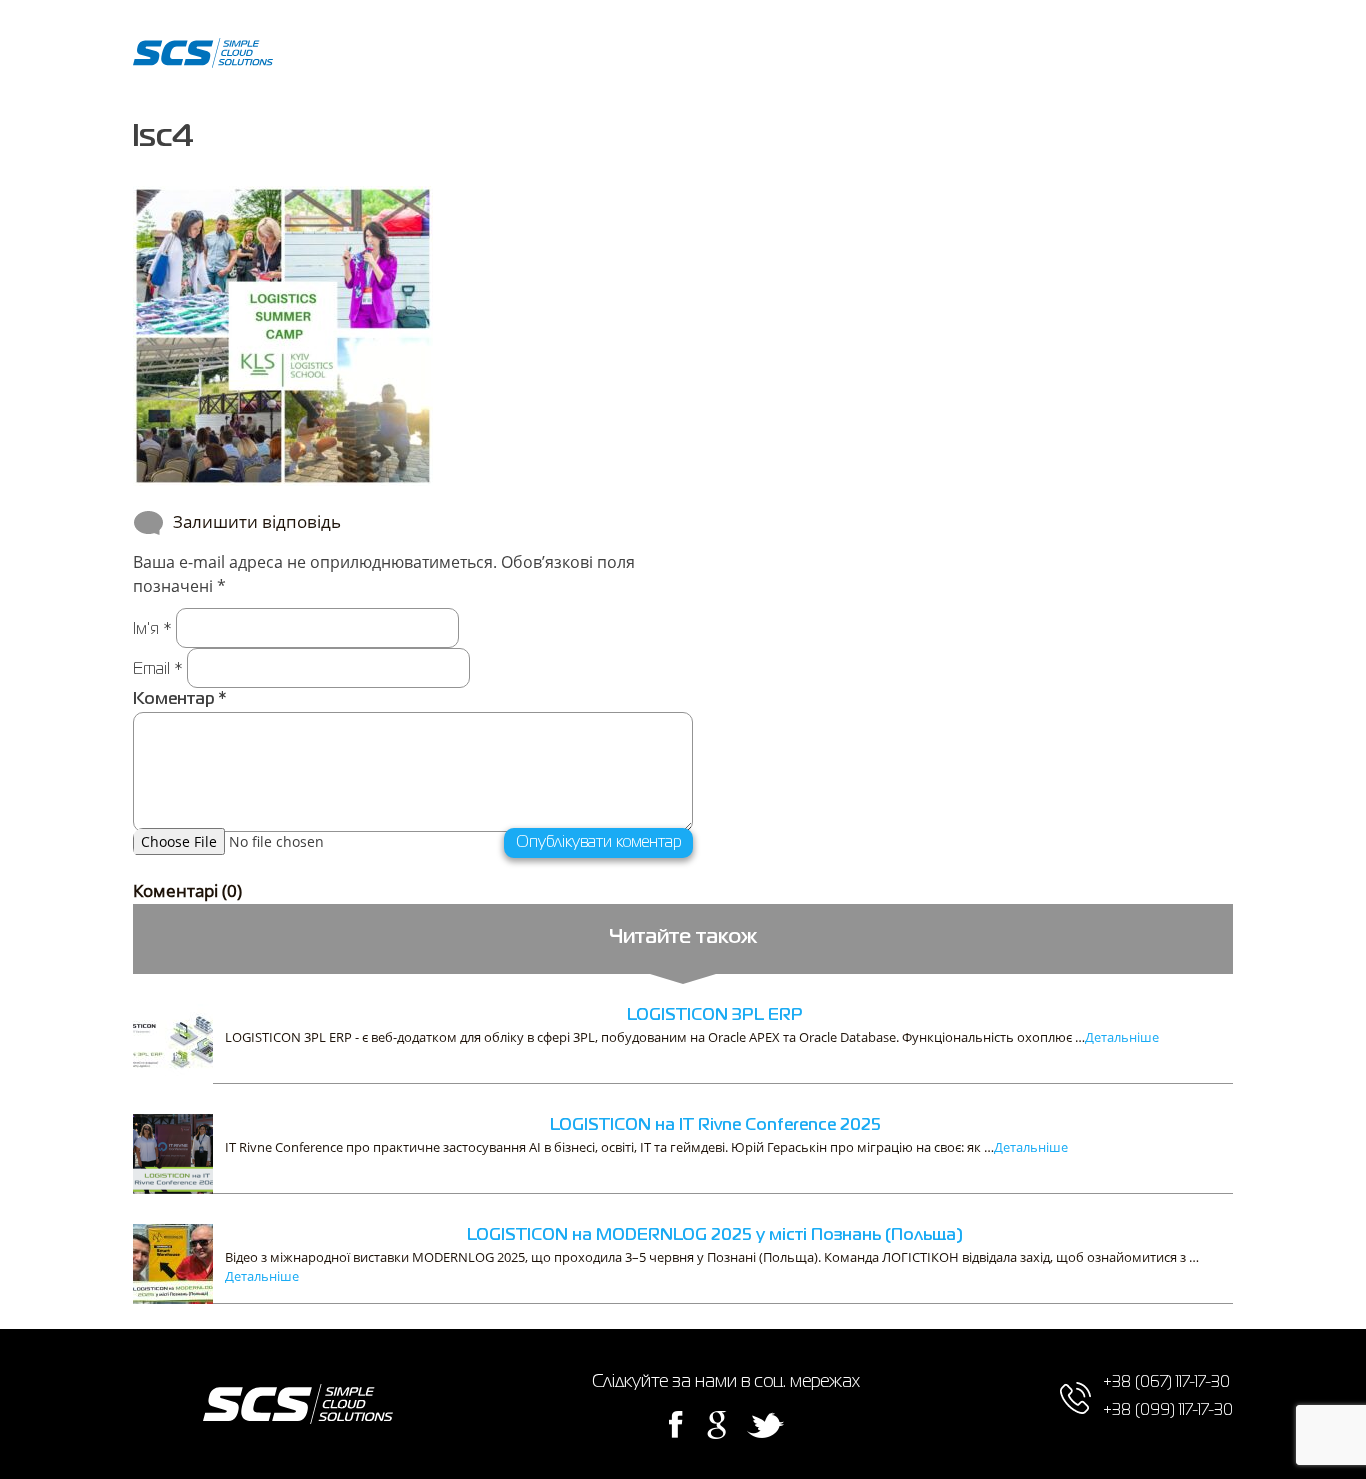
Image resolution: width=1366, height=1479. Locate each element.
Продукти (416, 57)
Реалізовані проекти (539, 57)
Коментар (179, 700)
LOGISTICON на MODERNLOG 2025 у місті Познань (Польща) (715, 1236)
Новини (846, 57)
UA (1041, 57)
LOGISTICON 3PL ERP (715, 1016)
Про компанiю (677, 57)
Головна (335, 57)
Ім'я (152, 630)
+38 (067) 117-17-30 (1160, 41)
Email (158, 670)
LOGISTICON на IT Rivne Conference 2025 (715, 1126)
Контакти (925, 57)
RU (1003, 57)
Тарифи (772, 57)
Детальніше (1122, 1037)
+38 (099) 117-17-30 (1160, 72)
